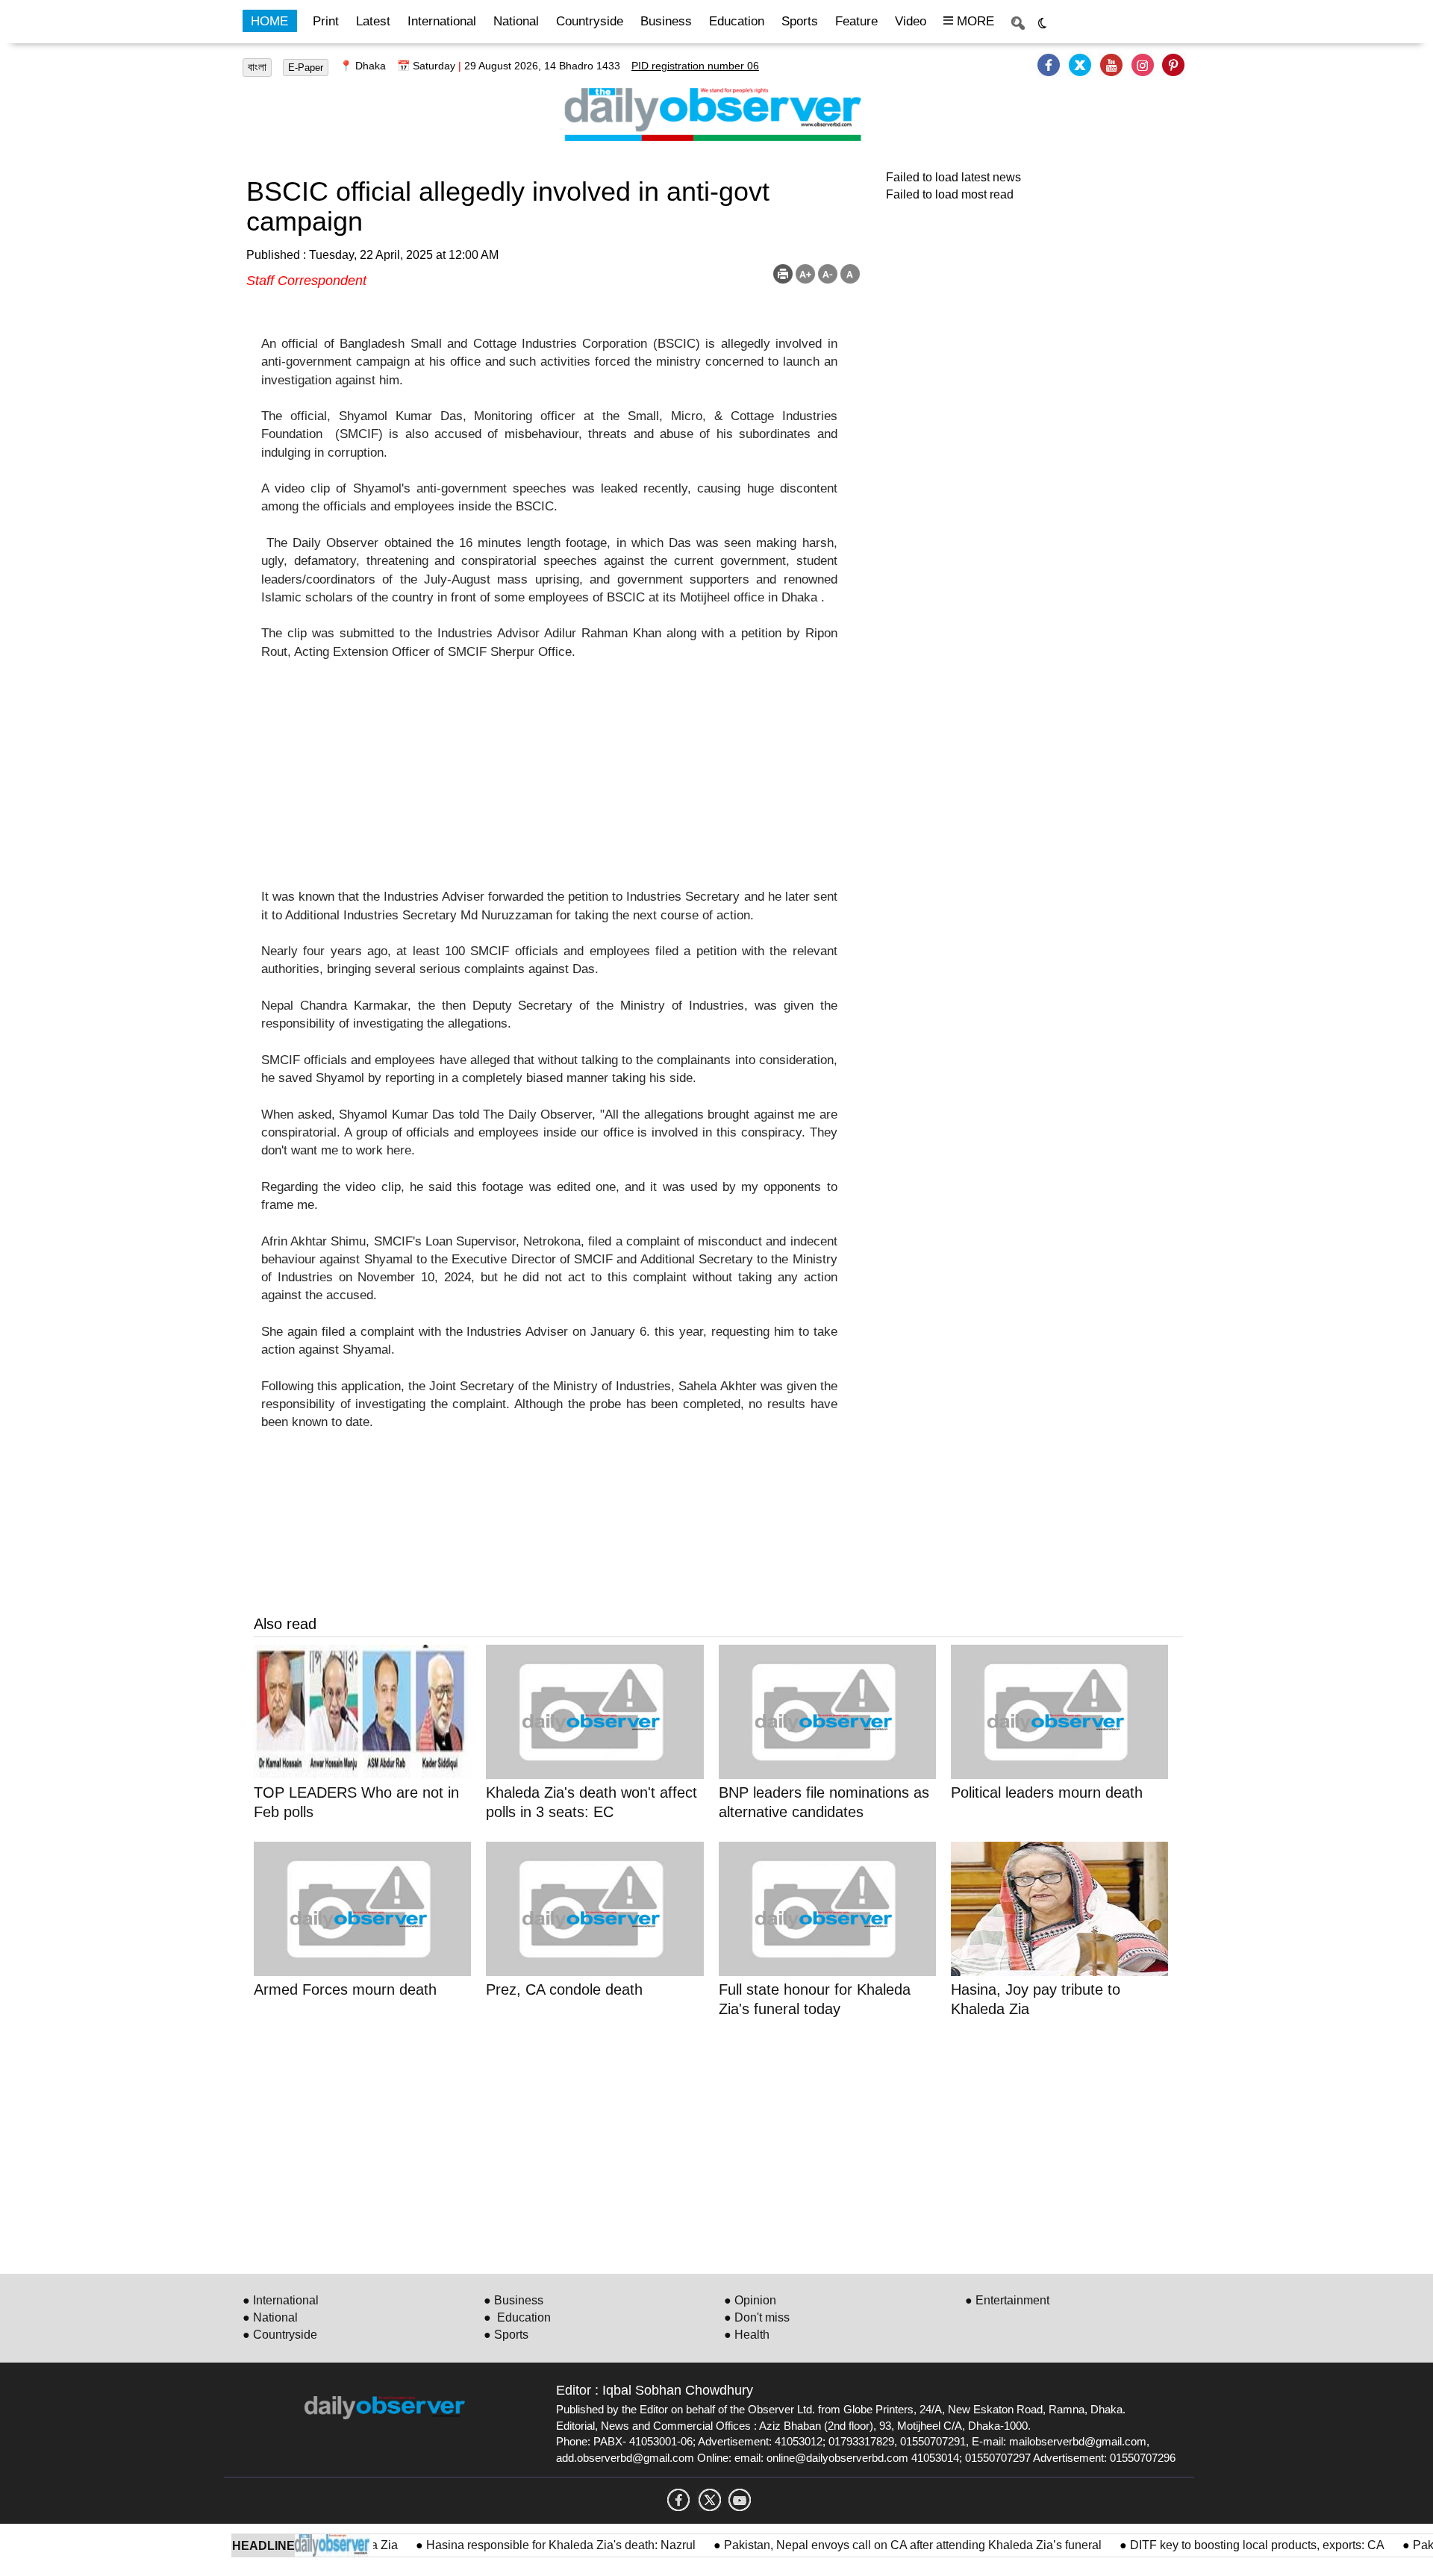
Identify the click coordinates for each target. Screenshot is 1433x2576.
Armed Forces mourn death (345, 1989)
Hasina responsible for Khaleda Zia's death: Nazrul (524, 2545)
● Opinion (750, 2300)
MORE (974, 21)
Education (737, 21)
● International (281, 2300)
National (516, 21)
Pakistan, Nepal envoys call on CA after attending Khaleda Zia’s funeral (875, 2545)
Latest (373, 21)
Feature (856, 21)
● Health (747, 2335)
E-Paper (306, 68)
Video (911, 21)
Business (666, 21)
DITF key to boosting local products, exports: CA (1220, 2545)
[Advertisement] (549, 784)
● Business (513, 2300)
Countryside (590, 21)
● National (270, 2317)
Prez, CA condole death (564, 1989)
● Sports (506, 2335)
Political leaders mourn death (1047, 1792)
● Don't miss (757, 2317)
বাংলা (257, 67)
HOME (269, 21)
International (442, 21)
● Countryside (280, 2335)
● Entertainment (1007, 2300)
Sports (800, 21)
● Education (517, 2317)
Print (326, 21)
